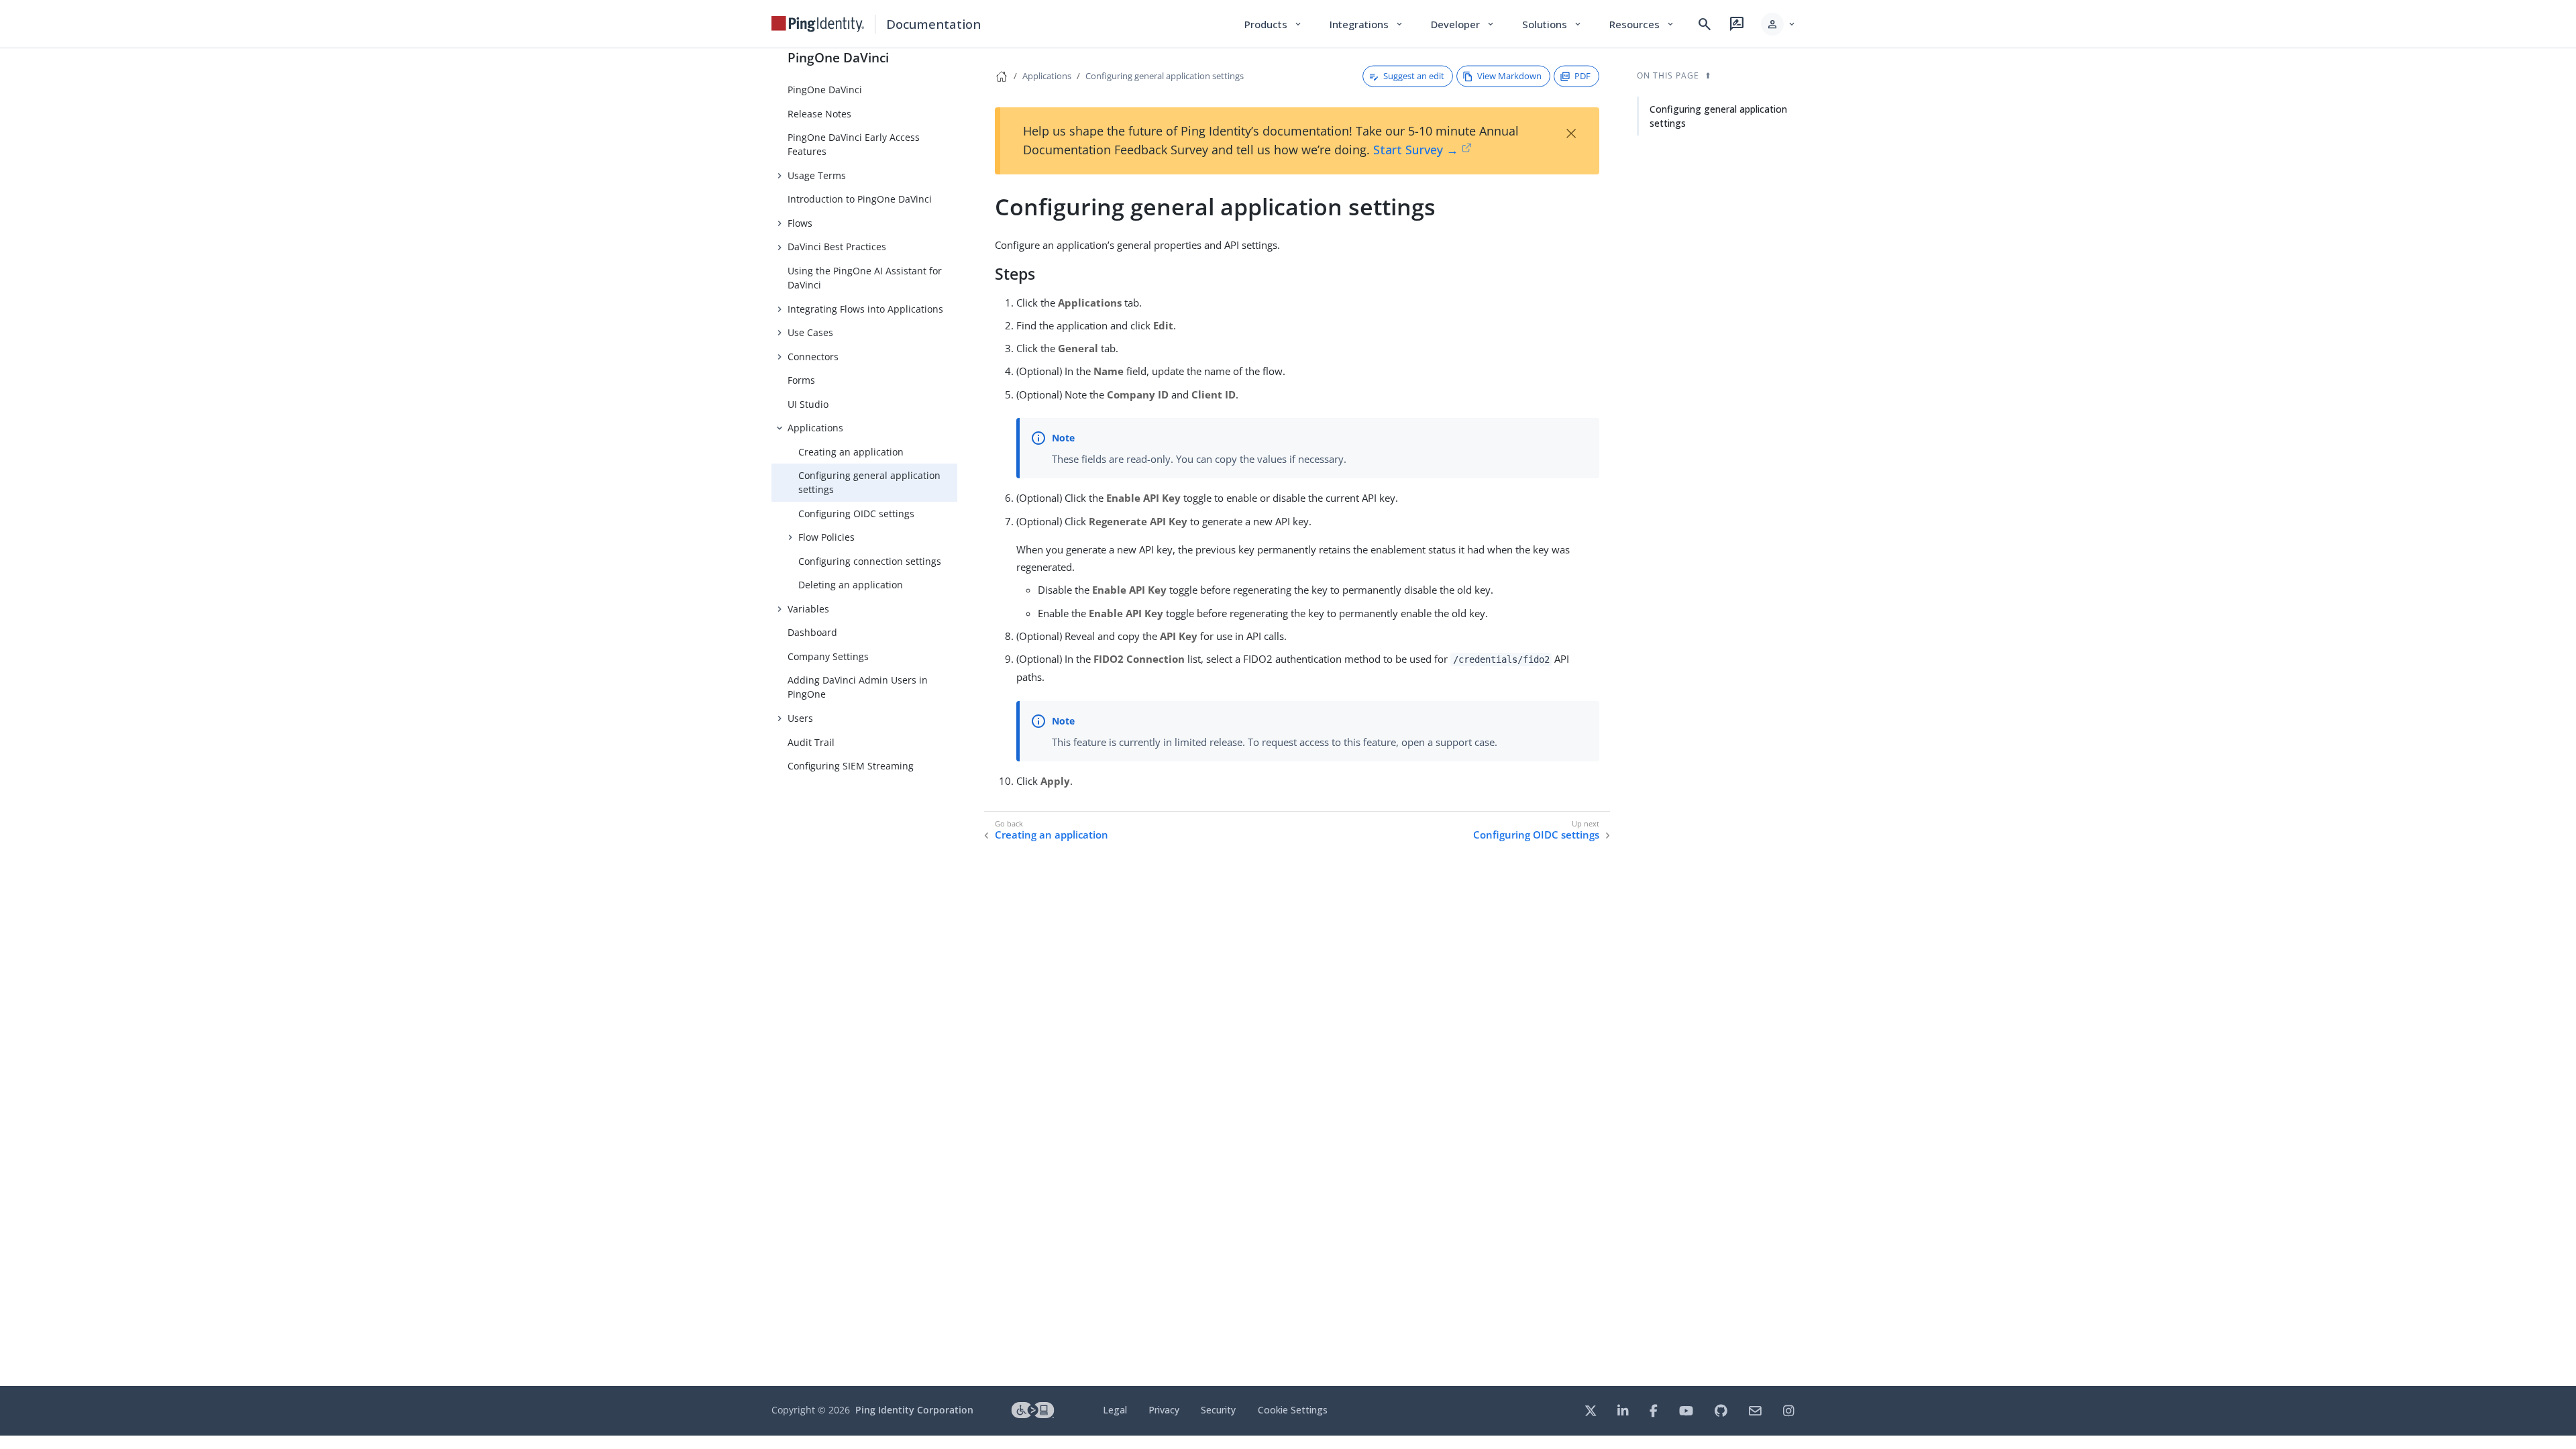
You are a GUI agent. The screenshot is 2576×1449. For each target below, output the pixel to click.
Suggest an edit (1414, 76)
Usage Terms (817, 175)
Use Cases (810, 332)
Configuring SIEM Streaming (851, 766)
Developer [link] (1463, 24)
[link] (818, 24)
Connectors (813, 357)
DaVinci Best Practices (837, 247)
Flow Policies (826, 537)
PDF (1582, 76)
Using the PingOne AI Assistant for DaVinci (865, 278)
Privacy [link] (1164, 1410)
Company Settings (828, 656)
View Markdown (1509, 76)
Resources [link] (1642, 24)
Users (800, 718)
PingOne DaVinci (838, 57)
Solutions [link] (1552, 24)
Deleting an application (851, 585)
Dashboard (812, 632)
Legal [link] (1115, 1410)
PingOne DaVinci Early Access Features (854, 144)
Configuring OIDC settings (856, 514)
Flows (800, 223)
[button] (1779, 24)
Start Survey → (1416, 150)
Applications (815, 428)
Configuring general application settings (869, 482)
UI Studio (808, 404)
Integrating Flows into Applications (865, 309)
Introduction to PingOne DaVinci (860, 199)
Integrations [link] (1367, 24)
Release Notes (819, 114)
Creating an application (851, 452)
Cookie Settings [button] (1293, 1410)
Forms (801, 380)
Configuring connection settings (870, 561)
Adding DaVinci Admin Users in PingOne (858, 687)
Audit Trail (811, 742)
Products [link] (1274, 24)
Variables (808, 609)
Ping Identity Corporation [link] (914, 1410)
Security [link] (1218, 1410)
